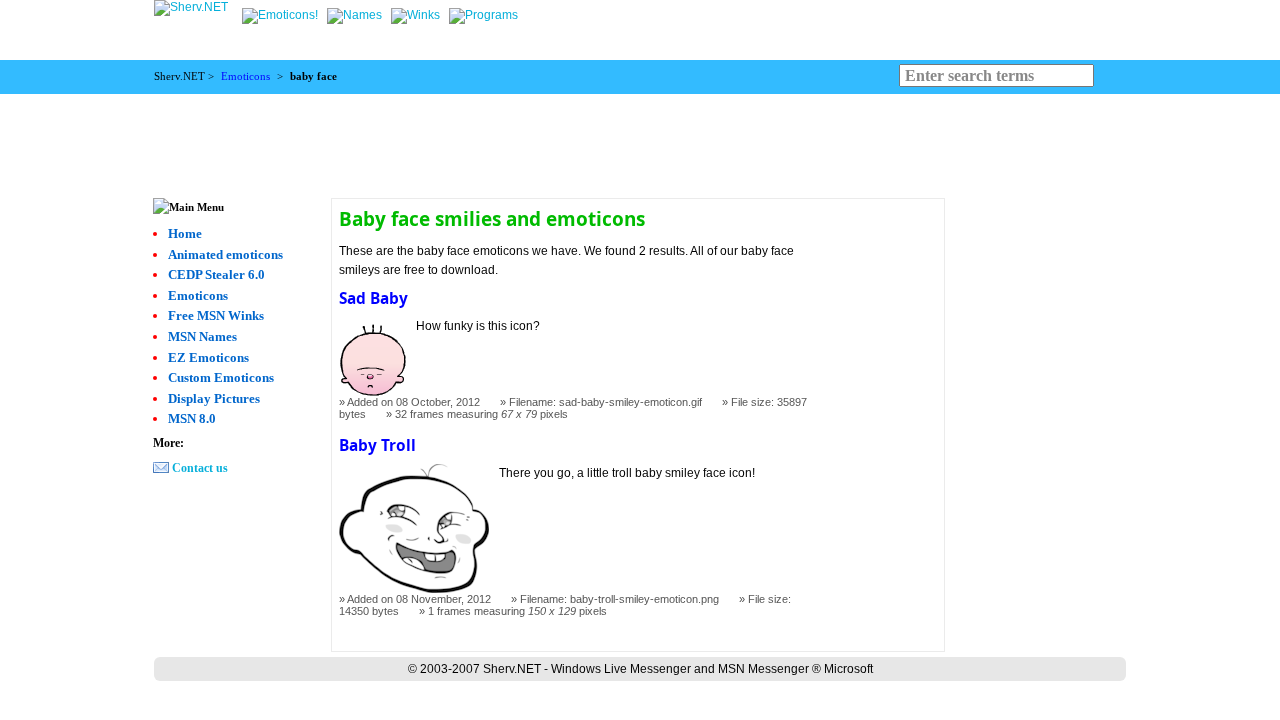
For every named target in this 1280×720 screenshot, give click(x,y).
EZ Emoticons (208, 357)
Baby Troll (377, 445)
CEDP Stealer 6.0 (216, 274)
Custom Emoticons (221, 377)
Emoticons (245, 76)
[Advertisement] (640, 139)
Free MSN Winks (216, 315)
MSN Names (202, 336)
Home (185, 233)
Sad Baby (373, 298)
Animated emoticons (225, 254)
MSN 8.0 (192, 418)
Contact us (200, 468)
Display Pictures (214, 398)
